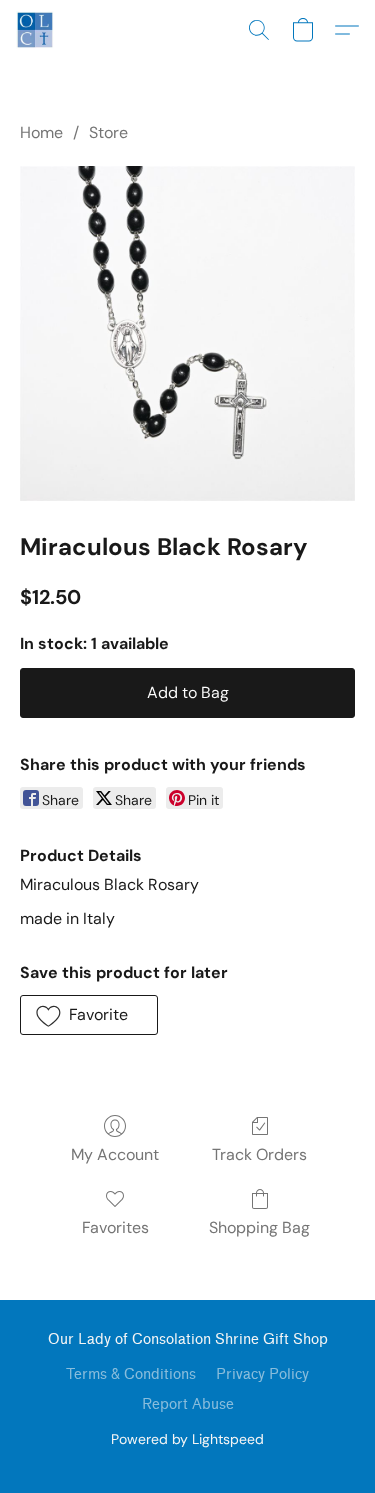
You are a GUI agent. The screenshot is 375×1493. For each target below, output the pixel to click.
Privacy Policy (262, 1374)
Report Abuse (188, 1404)
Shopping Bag (259, 1227)
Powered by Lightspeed (187, 1439)
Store (108, 132)
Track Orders (259, 1154)
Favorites (115, 1227)
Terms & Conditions (131, 1374)
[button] (36, 30)
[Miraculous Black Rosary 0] (187, 333)
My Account (115, 1154)
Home (41, 132)
